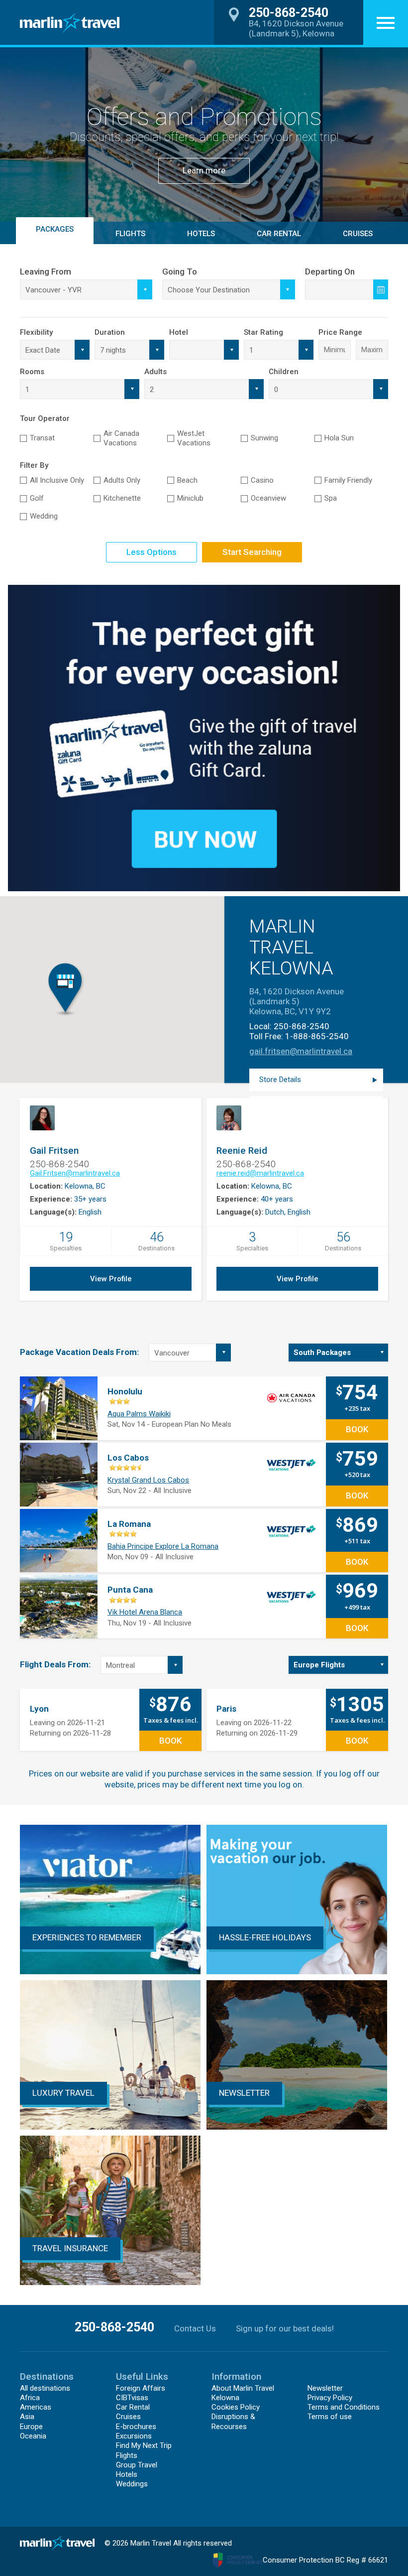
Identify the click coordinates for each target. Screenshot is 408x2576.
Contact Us (195, 2328)
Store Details (280, 1080)
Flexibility (36, 332)
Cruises (128, 2417)
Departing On (330, 271)
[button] (386, 22)
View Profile (111, 1279)
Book (357, 1429)
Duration (110, 332)
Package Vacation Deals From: (79, 1352)
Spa (331, 498)
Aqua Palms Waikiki (139, 1414)
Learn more (204, 170)
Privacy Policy (330, 2398)
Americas (36, 2407)
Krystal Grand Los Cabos (148, 1480)
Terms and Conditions (344, 2407)
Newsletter (325, 2388)
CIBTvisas (132, 2398)
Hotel (179, 332)
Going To (180, 271)
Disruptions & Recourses (233, 2421)
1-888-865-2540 (317, 1036)
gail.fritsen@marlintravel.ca (301, 1051)
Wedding (44, 516)
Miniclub (190, 498)
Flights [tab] (130, 234)
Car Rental (279, 234)
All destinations (45, 2388)
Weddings (132, 2484)
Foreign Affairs (141, 2388)
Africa (30, 2398)
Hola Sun (339, 438)
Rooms (32, 372)
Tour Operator (45, 418)
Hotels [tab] (201, 234)
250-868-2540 (302, 1026)
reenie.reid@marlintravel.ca (260, 1173)
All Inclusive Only (57, 480)
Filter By (34, 465)
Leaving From (46, 271)
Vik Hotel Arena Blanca (145, 1612)
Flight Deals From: (55, 1664)
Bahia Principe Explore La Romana (163, 1546)
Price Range (340, 332)
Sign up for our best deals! (285, 2328)
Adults (155, 372)
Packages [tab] (55, 229)
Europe (31, 2427)
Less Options (152, 552)
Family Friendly (348, 480)
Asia (27, 2417)
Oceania (33, 2436)
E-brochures (136, 2427)
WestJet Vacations (194, 438)
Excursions (134, 2436)
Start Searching (252, 552)
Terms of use (330, 2417)
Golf (37, 498)
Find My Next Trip (144, 2445)
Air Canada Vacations (121, 438)
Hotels (127, 2474)
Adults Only (122, 480)
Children (284, 372)
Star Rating (263, 332)
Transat (42, 438)
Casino (262, 480)
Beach (187, 480)
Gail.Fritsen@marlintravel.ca (75, 1173)
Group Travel (137, 2465)
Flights (127, 2455)
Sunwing (264, 438)
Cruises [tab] (358, 234)
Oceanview (268, 498)
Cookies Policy (236, 2407)
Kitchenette (122, 498)
